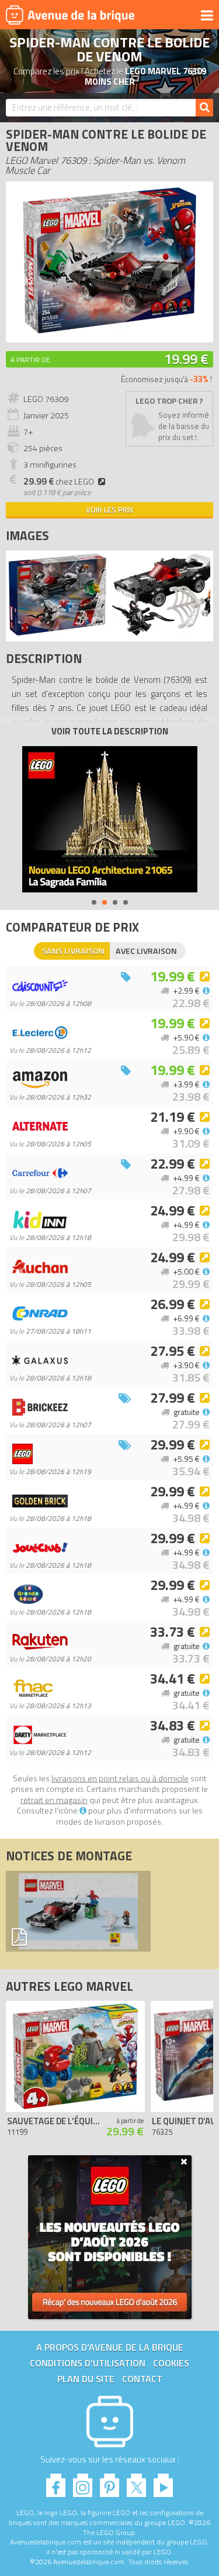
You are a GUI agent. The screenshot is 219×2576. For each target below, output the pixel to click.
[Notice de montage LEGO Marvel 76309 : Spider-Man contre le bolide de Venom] (78, 1911)
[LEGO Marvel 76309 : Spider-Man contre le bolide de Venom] (109, 330)
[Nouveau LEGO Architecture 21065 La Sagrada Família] (110, 819)
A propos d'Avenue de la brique (110, 2347)
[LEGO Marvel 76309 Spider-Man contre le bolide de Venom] (58, 632)
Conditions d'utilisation (88, 2363)
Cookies (171, 2363)
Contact (142, 2379)
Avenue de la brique (70, 15)
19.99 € (186, 359)
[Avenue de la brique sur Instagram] (83, 2482)
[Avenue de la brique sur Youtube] (163, 2482)
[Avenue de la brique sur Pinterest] (109, 2482)
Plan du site (86, 2379)
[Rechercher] (204, 108)
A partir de (30, 360)
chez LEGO (59, 482)
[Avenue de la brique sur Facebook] (56, 2482)
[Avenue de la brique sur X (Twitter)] (136, 2482)
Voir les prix (109, 510)
